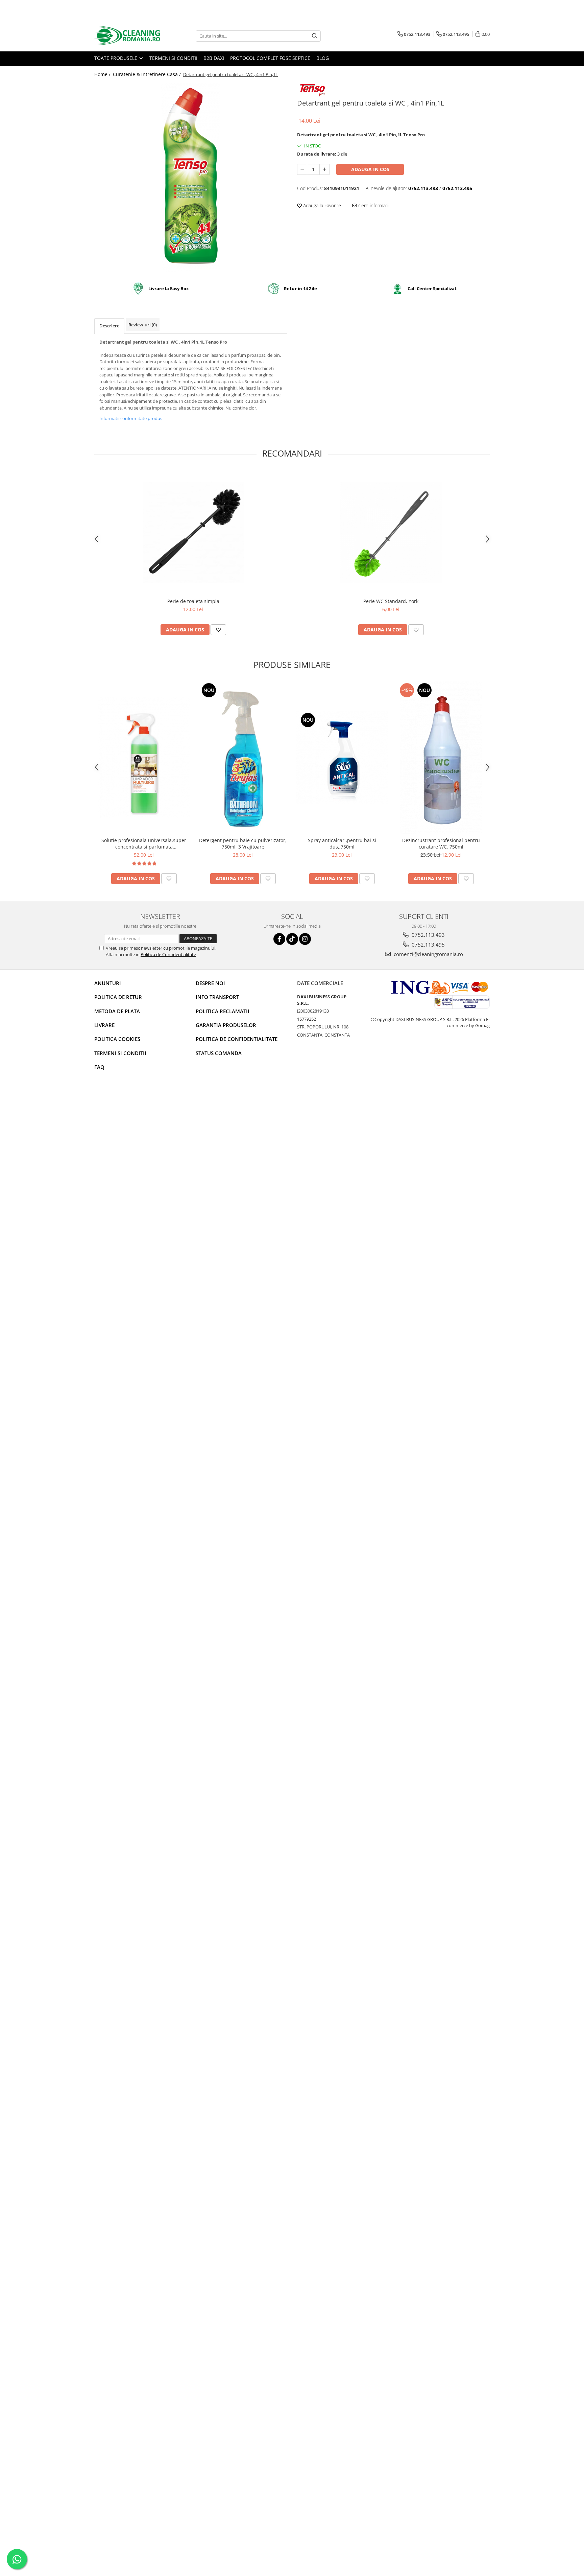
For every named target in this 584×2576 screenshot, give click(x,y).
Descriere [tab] (109, 326)
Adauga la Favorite (321, 205)
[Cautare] (315, 36)
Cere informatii (373, 205)
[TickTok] (292, 939)
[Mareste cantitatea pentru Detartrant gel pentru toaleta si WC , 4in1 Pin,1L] (324, 169)
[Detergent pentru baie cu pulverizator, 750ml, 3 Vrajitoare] (243, 758)
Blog (323, 58)
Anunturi (108, 983)
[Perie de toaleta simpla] (193, 532)
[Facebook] (279, 939)
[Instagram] (305, 939)
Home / (103, 74)
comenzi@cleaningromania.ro (428, 954)
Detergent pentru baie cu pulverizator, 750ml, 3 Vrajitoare (243, 843)
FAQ (99, 1067)
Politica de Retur (118, 997)
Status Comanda (219, 1053)
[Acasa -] (128, 36)
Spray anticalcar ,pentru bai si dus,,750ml (342, 843)
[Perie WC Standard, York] (391, 532)
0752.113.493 (428, 935)
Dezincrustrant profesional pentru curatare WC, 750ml (441, 843)
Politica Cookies (117, 1039)
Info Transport (217, 997)
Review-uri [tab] (143, 325)
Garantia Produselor (226, 1025)
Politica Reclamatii (223, 1011)
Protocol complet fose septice (270, 58)
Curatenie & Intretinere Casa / (148, 74)
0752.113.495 (428, 945)
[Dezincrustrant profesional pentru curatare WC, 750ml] (441, 758)
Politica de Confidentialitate (168, 954)
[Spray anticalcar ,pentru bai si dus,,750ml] (342, 757)
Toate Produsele (116, 58)
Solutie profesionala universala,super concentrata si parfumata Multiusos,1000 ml (144, 843)
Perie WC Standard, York (391, 601)
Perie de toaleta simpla (193, 601)
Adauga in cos (370, 169)
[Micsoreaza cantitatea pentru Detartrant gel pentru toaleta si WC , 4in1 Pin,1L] (302, 169)
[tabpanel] (191, 178)
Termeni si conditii (173, 58)
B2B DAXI (214, 58)
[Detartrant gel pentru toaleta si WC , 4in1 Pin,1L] (191, 178)
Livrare (104, 1025)
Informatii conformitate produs (131, 418)
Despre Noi (210, 983)
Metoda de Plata (117, 1011)
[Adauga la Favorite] (218, 630)
